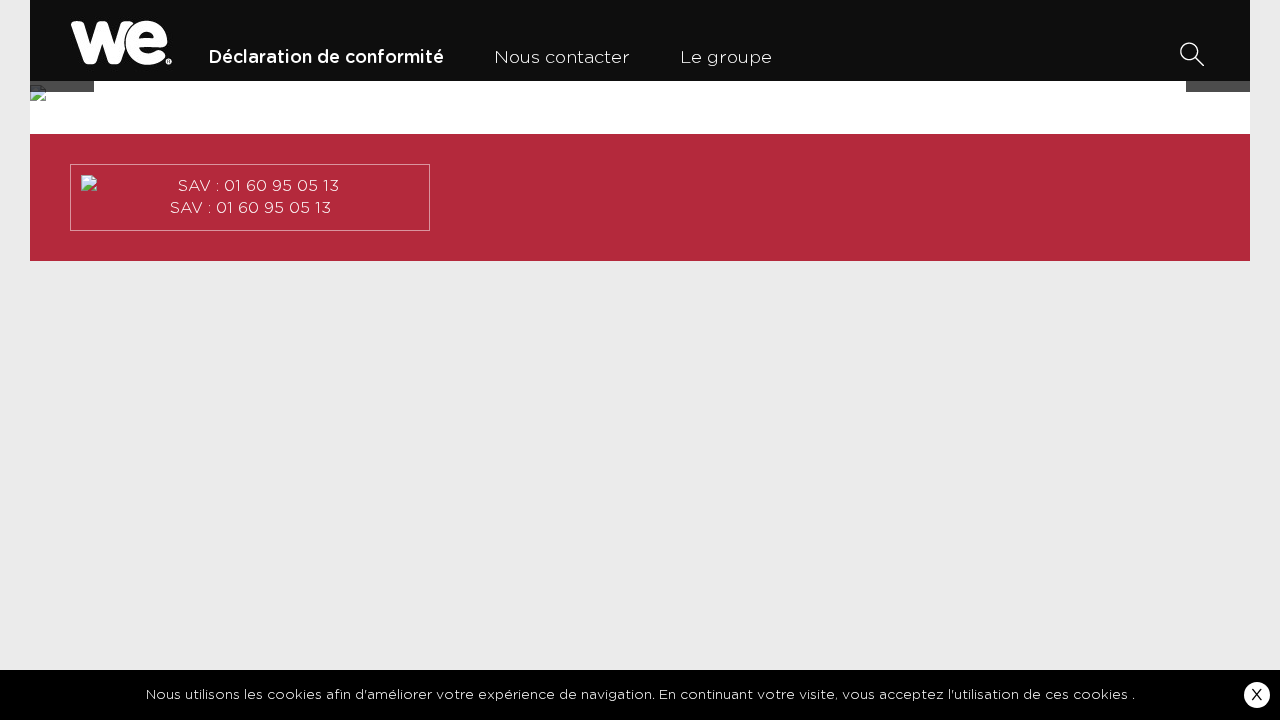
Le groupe (726, 58)
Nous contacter (562, 58)
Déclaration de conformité (326, 58)
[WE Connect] (121, 40)
